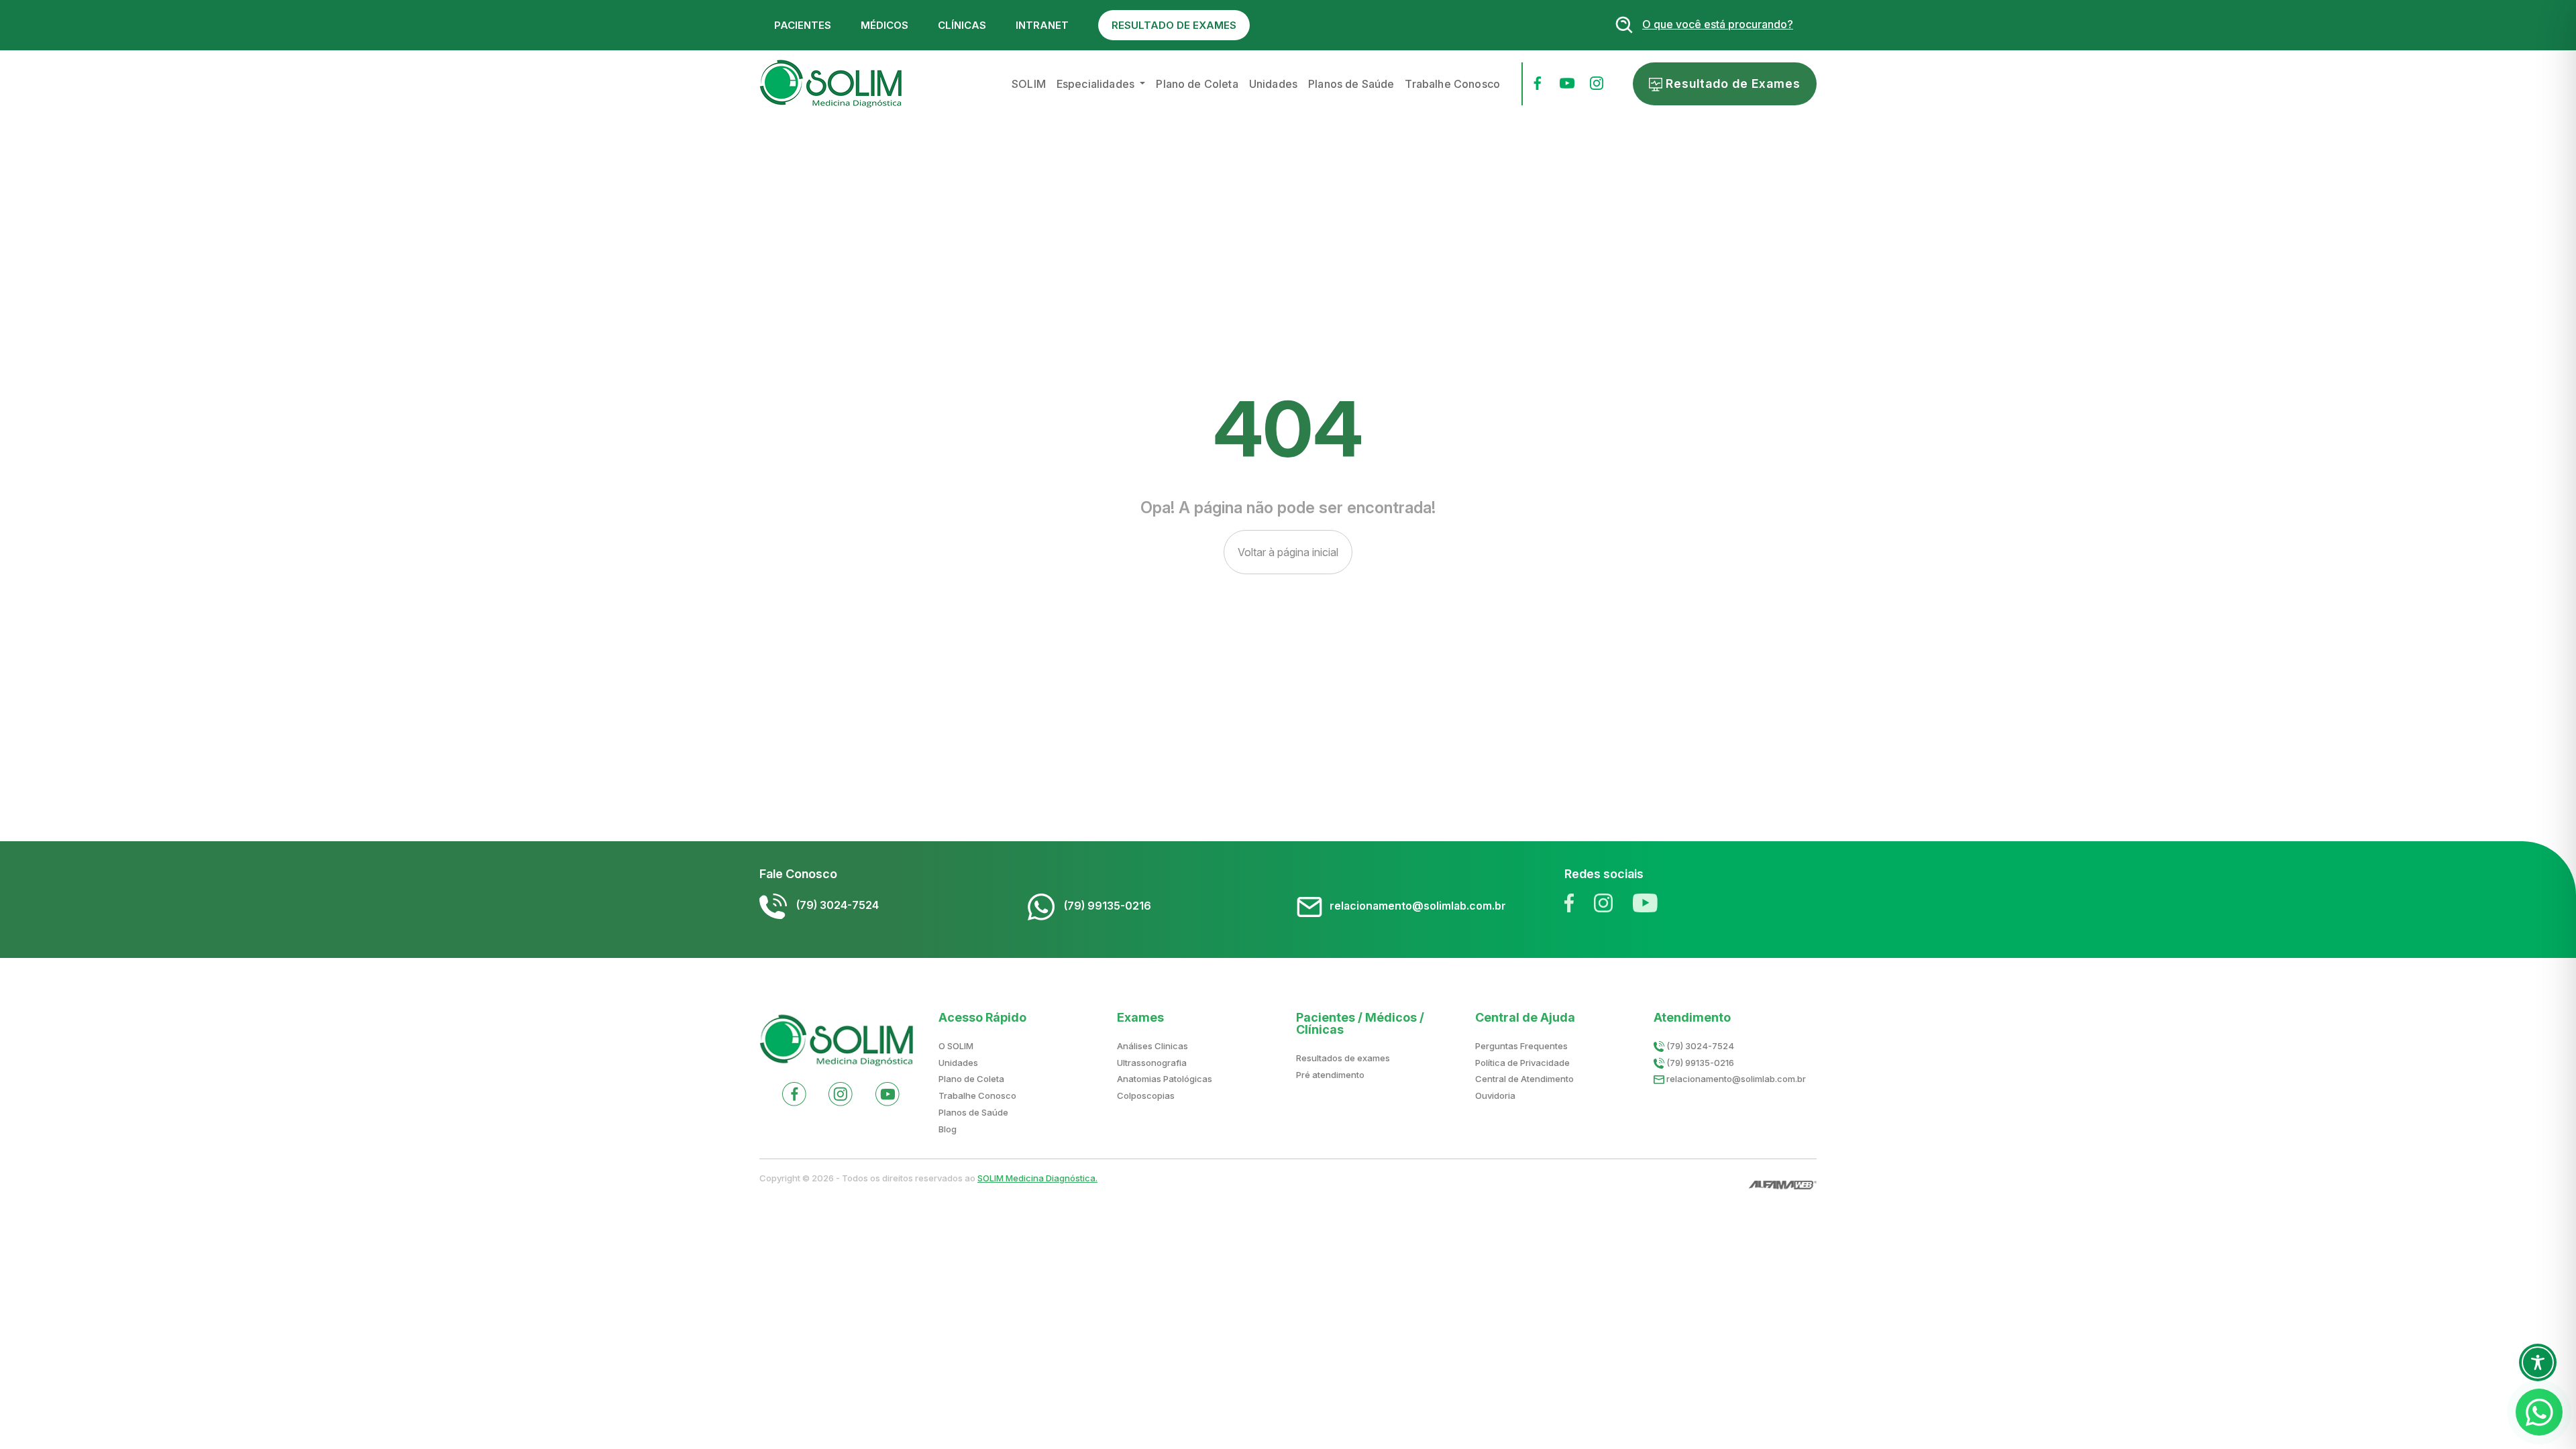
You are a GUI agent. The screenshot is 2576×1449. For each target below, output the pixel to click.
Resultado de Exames (1731, 84)
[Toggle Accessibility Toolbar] (2538, 1362)
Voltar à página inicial (1288, 552)
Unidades (1273, 84)
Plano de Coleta (1197, 84)
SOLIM (1029, 84)
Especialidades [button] (1097, 84)
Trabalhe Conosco (1452, 84)
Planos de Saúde (1351, 84)
